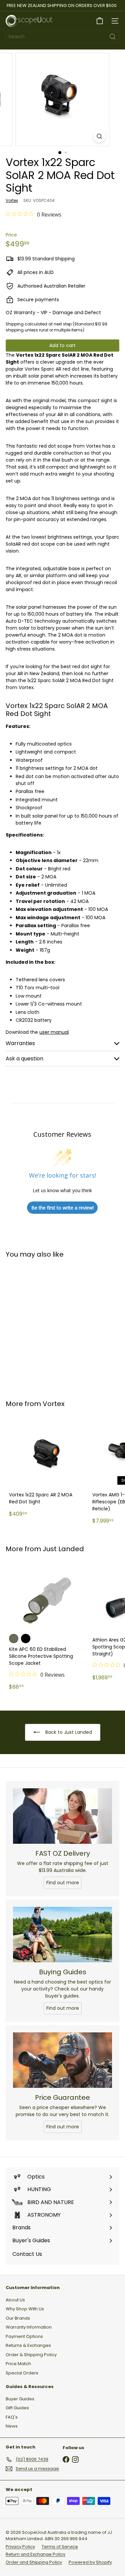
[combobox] (62, 37)
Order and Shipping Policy (34, 2562)
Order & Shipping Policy (31, 2355)
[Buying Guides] (62, 1935)
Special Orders (22, 2373)
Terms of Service (60, 2547)
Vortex (54, 1404)
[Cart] (100, 21)
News (12, 2426)
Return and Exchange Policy (35, 2554)
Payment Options (24, 2336)
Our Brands (18, 2318)
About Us (15, 2300)
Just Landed (63, 1549)
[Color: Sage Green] (14, 1639)
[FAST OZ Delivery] (62, 1816)
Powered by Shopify (90, 2562)
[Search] (113, 37)
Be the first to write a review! (62, 1208)
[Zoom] (99, 136)
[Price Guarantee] (62, 2060)
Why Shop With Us (25, 2309)
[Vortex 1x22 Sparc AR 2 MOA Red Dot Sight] (47, 1468)
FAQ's (12, 2417)
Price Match (18, 2364)
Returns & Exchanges (28, 2345)
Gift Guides (17, 2408)
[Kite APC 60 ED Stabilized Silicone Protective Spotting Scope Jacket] (47, 1628)
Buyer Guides (20, 2399)
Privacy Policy (20, 2547)
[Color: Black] (26, 1639)
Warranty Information (29, 2327)
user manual (54, 1032)
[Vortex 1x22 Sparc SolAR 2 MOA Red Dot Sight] (47, 1325)
